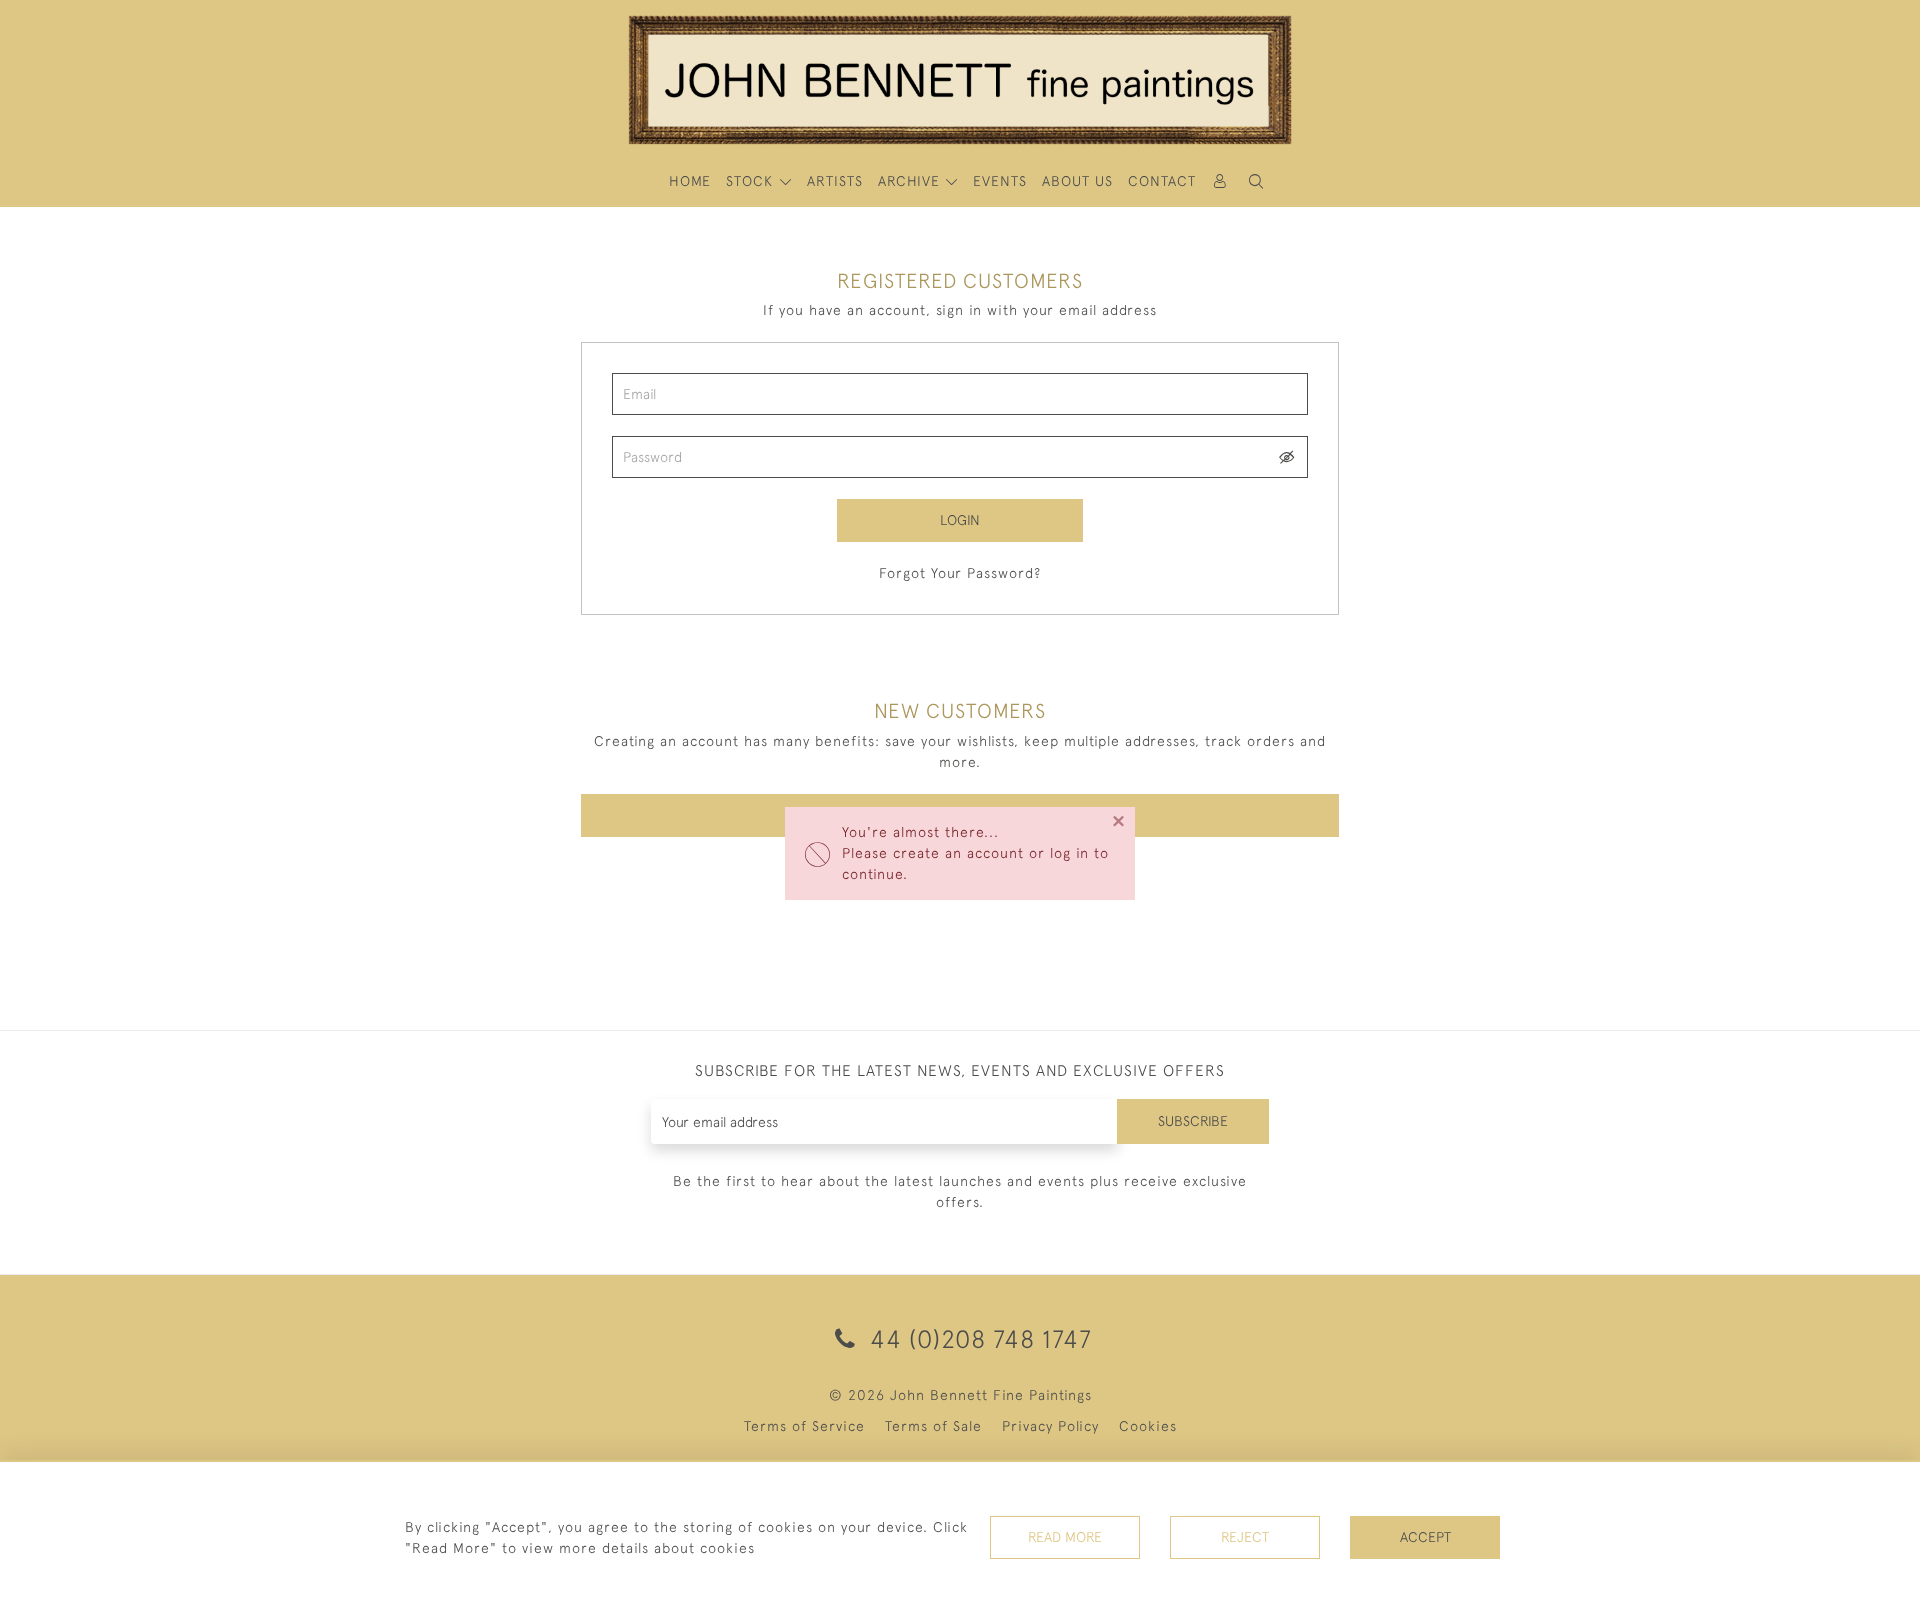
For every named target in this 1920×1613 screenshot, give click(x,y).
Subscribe (1193, 1121)
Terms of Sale (933, 1426)
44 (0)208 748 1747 (977, 1338)
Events (1000, 181)
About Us (1077, 181)
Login (960, 520)
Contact (1162, 181)
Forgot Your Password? (960, 573)
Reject (1245, 1537)
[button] (1256, 181)
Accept (1425, 1537)
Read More (1065, 1537)
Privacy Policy (1050, 1426)
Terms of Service (804, 1426)
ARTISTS (835, 181)
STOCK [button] (752, 181)
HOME (690, 181)
